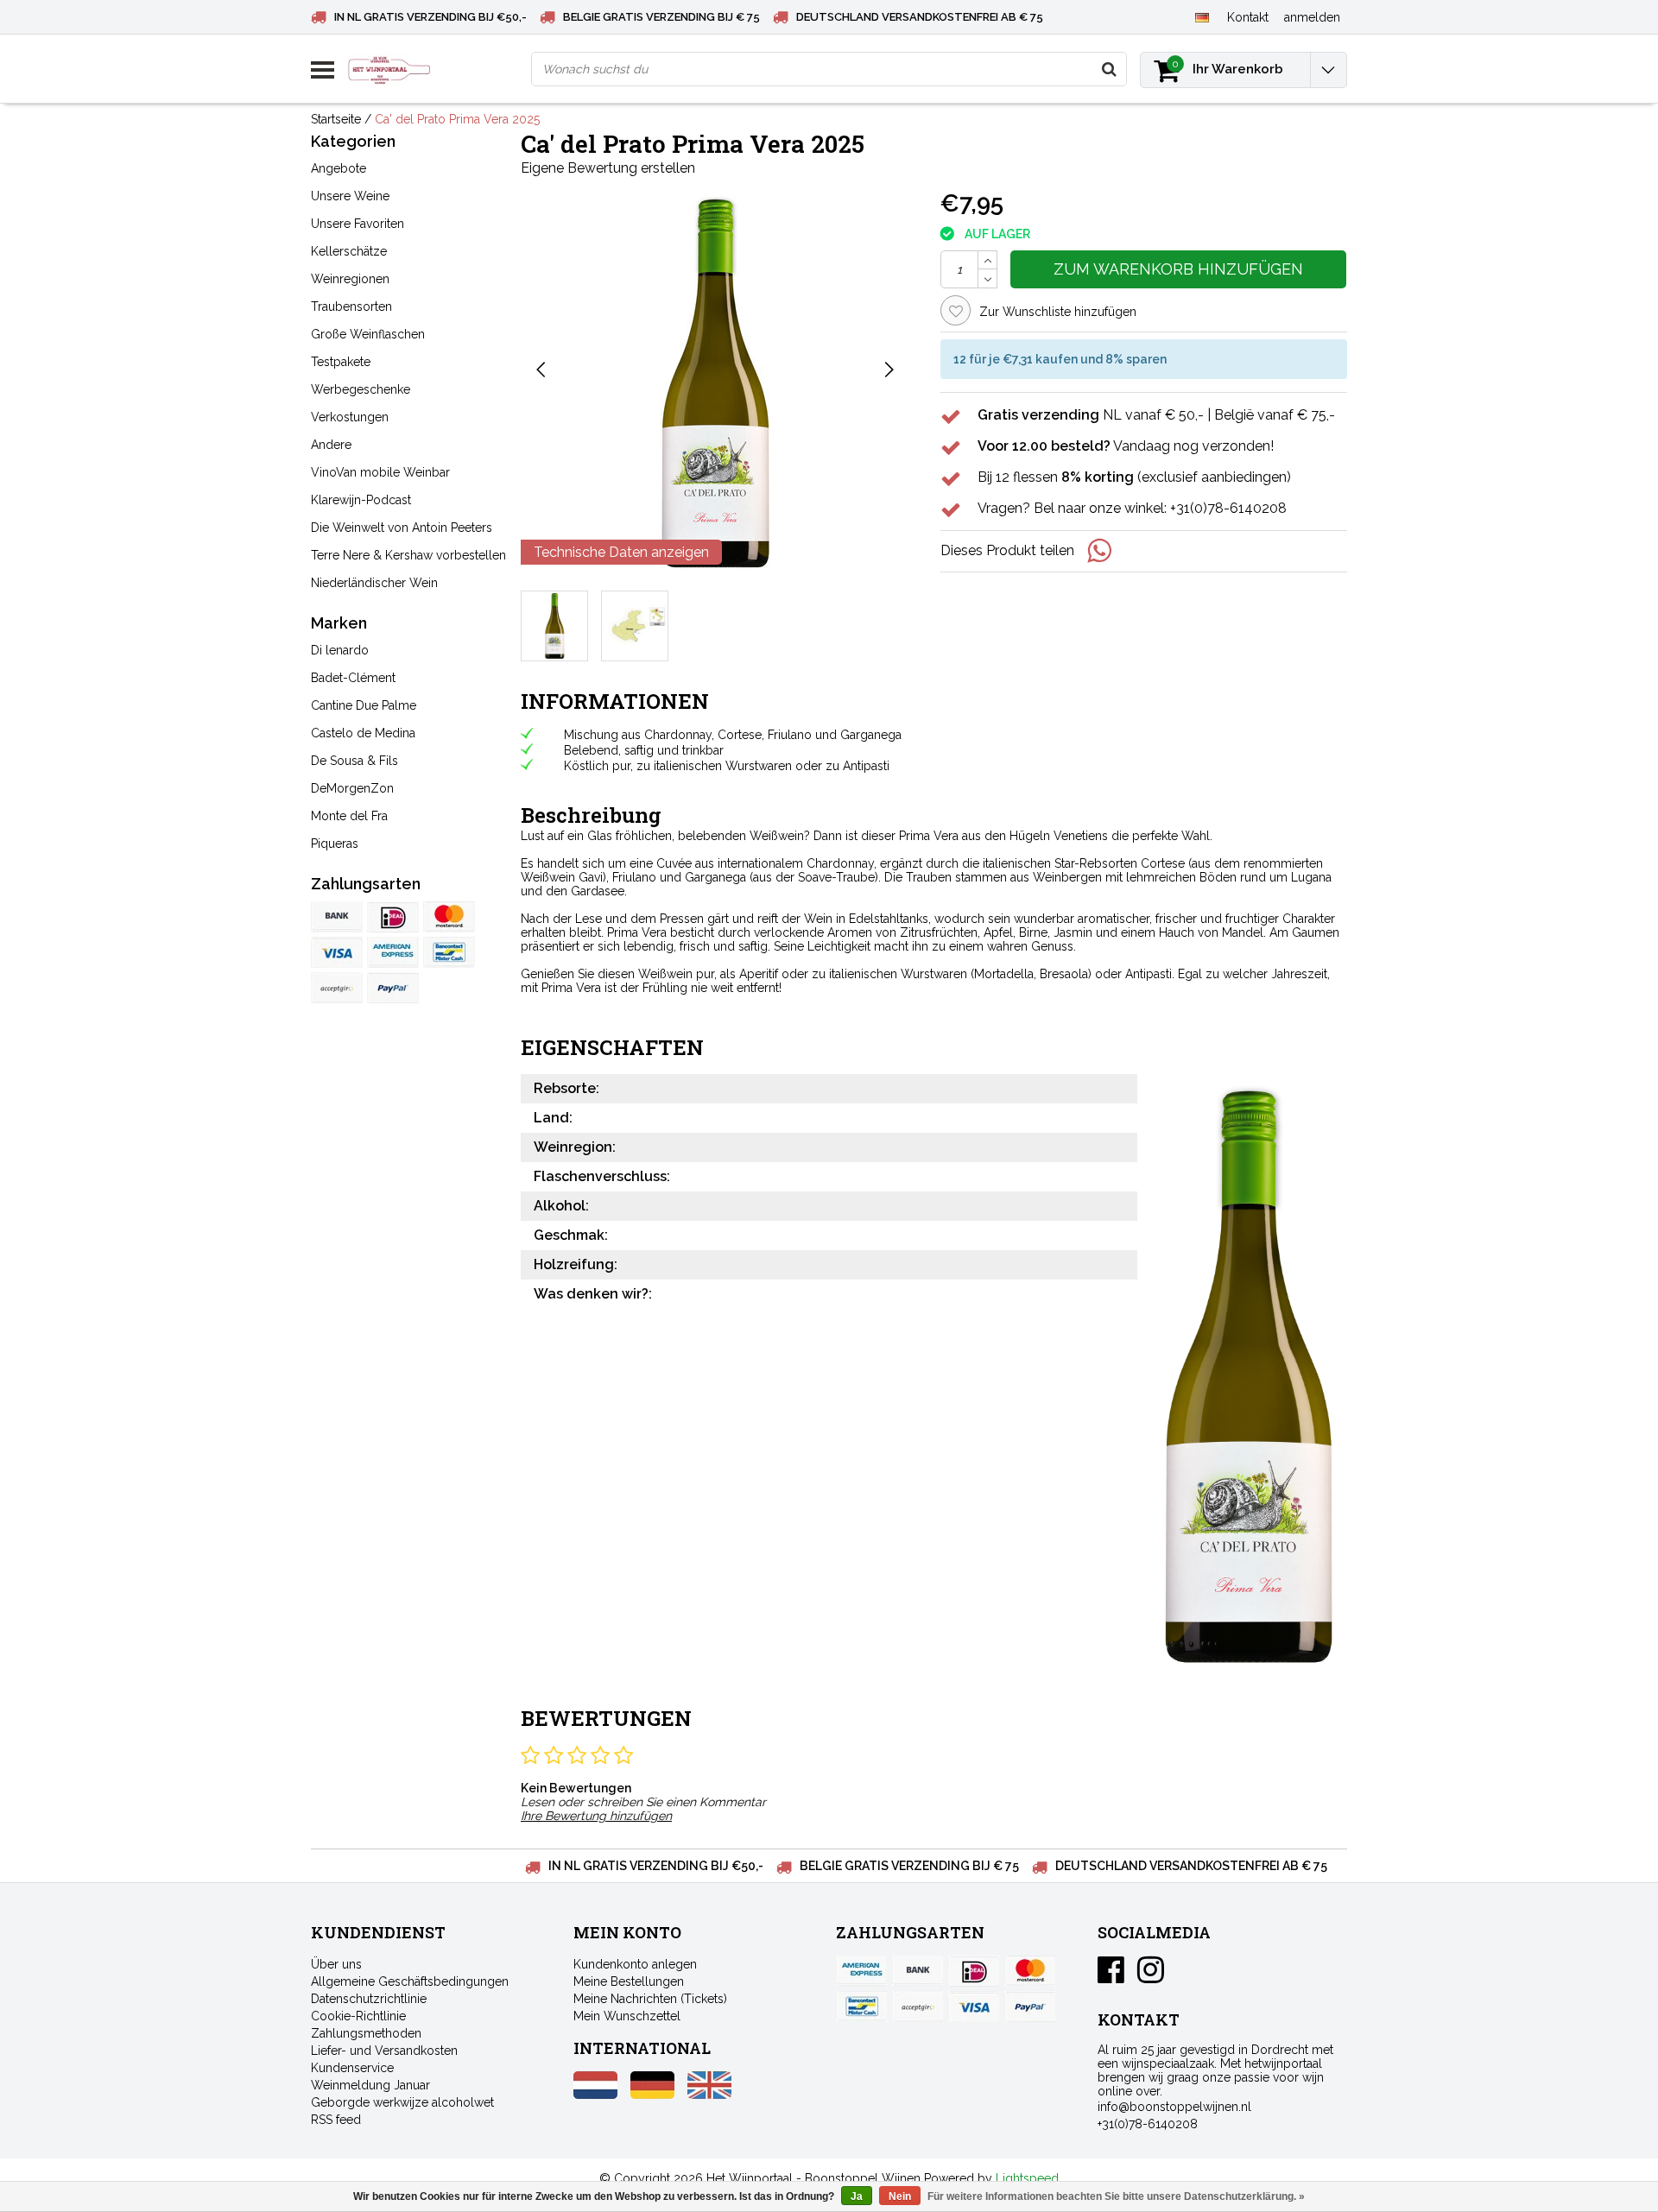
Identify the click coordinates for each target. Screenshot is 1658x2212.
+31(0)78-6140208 (1148, 2124)
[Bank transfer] (337, 917)
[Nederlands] (595, 2095)
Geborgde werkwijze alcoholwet (402, 2102)
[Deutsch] (1202, 16)
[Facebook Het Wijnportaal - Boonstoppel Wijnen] (1111, 1976)
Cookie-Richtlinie (358, 2016)
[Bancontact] (449, 952)
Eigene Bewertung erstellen (608, 168)
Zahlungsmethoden (366, 2033)
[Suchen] (1109, 69)
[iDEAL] (393, 917)
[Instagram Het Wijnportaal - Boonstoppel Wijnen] (1151, 1976)
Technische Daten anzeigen (621, 552)
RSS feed (336, 2120)
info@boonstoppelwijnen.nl (1174, 2107)
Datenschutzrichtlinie (369, 1999)
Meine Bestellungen (629, 1981)
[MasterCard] (449, 917)
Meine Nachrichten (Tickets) (650, 1999)
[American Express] (393, 952)
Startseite (336, 119)
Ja (857, 2196)
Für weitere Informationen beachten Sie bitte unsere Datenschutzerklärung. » (1116, 2196)
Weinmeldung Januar (370, 2085)
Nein (900, 2196)
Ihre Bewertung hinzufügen (596, 1816)
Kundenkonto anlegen (635, 1964)
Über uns (336, 1964)
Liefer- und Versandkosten (384, 2051)
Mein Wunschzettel (627, 2016)
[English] (709, 2095)
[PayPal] (337, 988)
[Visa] (337, 952)
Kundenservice (352, 2068)
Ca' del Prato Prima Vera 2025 (457, 119)
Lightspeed (1027, 2178)
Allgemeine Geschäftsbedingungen (410, 1981)
